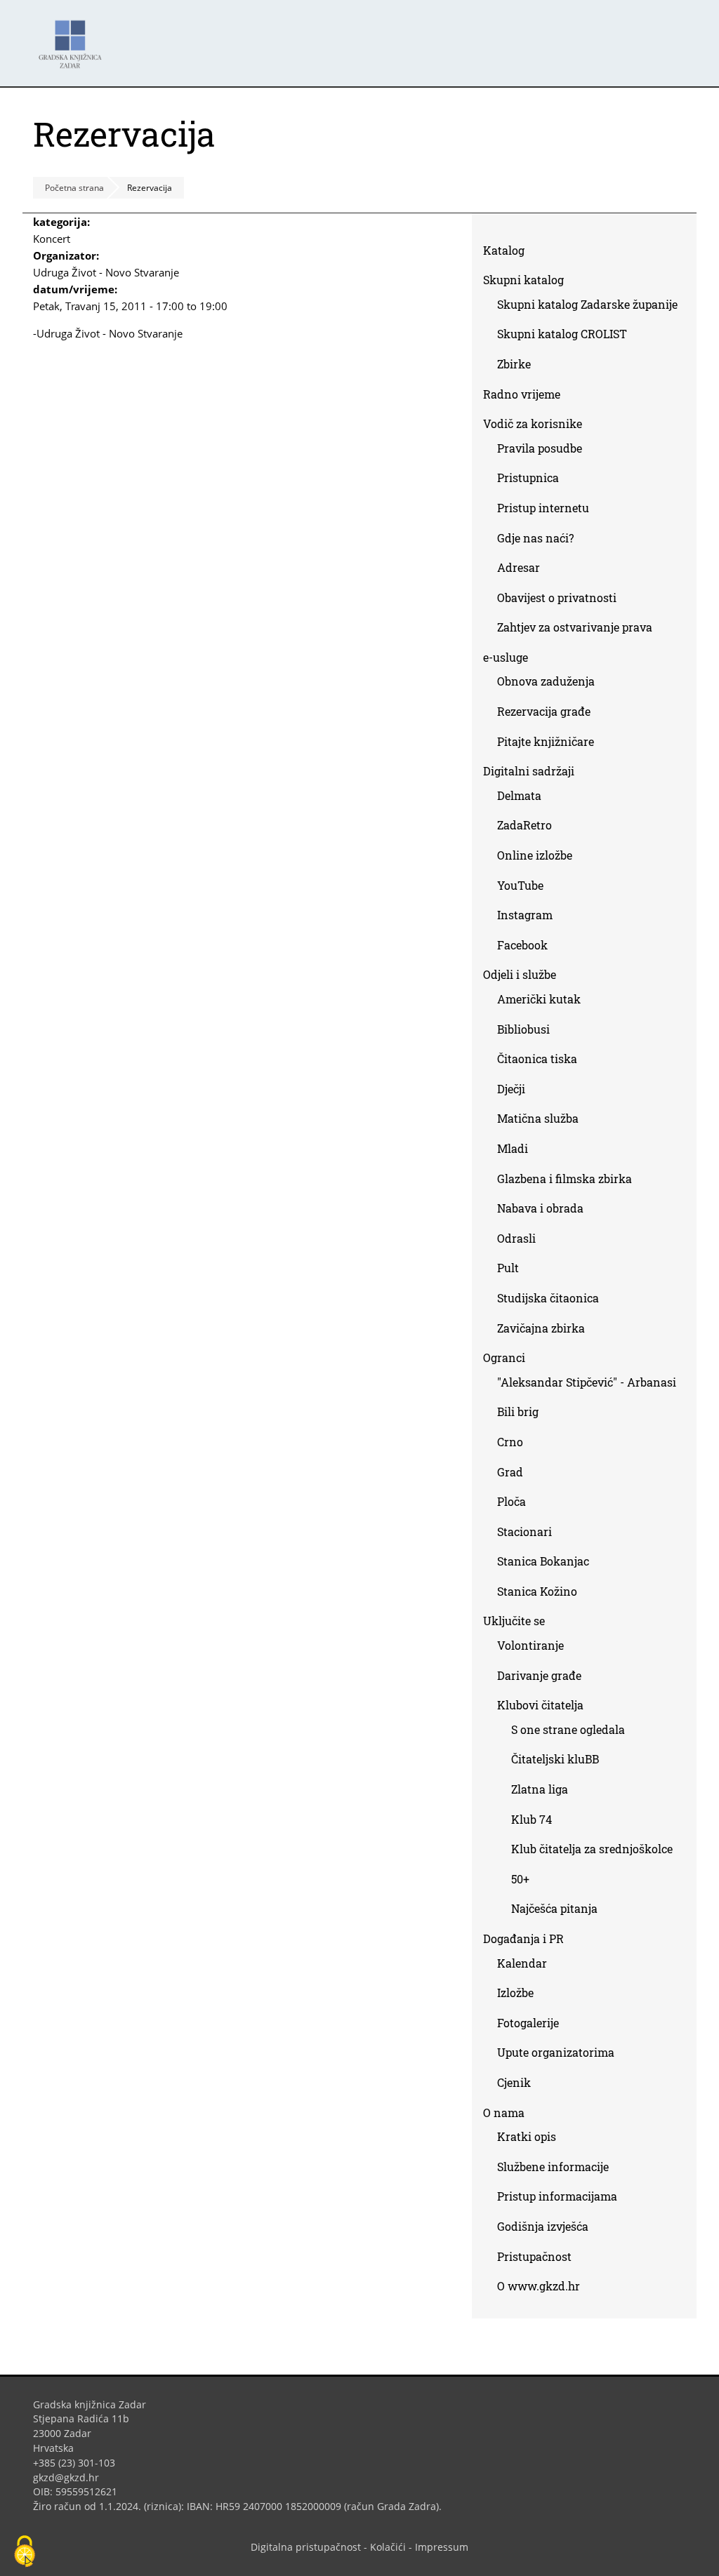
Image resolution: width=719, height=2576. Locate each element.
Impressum (442, 2547)
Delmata (525, 798)
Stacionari (525, 1531)
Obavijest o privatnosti (557, 598)
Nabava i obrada (540, 1208)
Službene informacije (553, 2167)
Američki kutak (539, 999)
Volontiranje (530, 1645)
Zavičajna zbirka (541, 1328)
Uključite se (514, 1621)
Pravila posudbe (540, 448)
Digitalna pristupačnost (306, 2547)
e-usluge (506, 657)
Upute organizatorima (556, 2052)
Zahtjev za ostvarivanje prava (575, 627)
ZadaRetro (525, 825)
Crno (510, 1442)
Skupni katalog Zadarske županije (587, 304)
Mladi (513, 1148)
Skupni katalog (523, 280)
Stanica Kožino (537, 1591)
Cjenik (514, 2082)
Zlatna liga (540, 1789)
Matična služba (538, 1118)
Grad (510, 1472)
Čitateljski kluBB (555, 1759)
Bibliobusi (523, 1029)
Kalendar (522, 1963)
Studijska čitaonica (548, 1298)
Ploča (512, 1501)
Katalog (509, 253)
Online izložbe (535, 855)
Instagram (530, 917)
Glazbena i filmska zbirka (565, 1179)
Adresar (519, 567)
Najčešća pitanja (554, 1908)
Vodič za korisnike (533, 423)
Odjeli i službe (520, 974)
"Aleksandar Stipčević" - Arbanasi (587, 1382)
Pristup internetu (543, 508)
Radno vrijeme (522, 394)
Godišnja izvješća (543, 2226)
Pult (508, 1268)
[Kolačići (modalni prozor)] (25, 2552)
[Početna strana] (74, 38)
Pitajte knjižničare (551, 744)
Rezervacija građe (544, 711)
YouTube (526, 888)
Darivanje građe (539, 1675)
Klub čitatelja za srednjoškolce (592, 1849)
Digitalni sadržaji (529, 771)
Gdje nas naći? (535, 538)
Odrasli (516, 1238)
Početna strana (74, 188)
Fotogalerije (528, 2023)
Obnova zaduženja (546, 681)
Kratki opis (527, 2136)
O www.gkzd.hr (539, 2286)
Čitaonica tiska (537, 1059)
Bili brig (518, 1412)
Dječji (511, 1089)
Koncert (52, 239)
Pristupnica (528, 478)
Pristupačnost (534, 2256)
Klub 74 (532, 1819)
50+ (520, 1879)
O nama (504, 2113)
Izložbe (515, 1993)
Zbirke (519, 367)
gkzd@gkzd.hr (71, 2477)
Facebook (528, 948)
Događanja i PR (523, 1938)
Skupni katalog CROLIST (567, 336)
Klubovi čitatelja (540, 1705)
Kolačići (388, 2547)
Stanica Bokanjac (543, 1561)
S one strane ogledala (568, 1729)
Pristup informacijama (557, 2196)
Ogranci (504, 1357)
